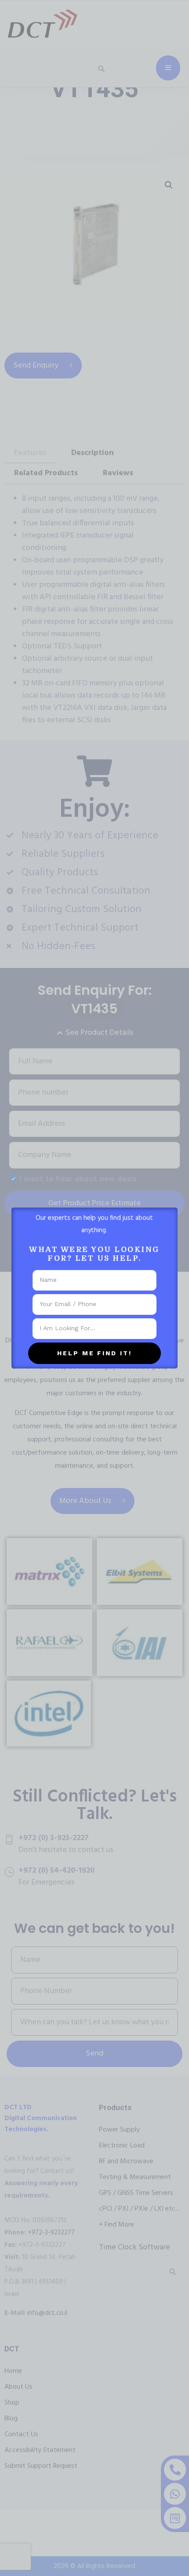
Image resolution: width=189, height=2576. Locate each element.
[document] (94, 1288)
